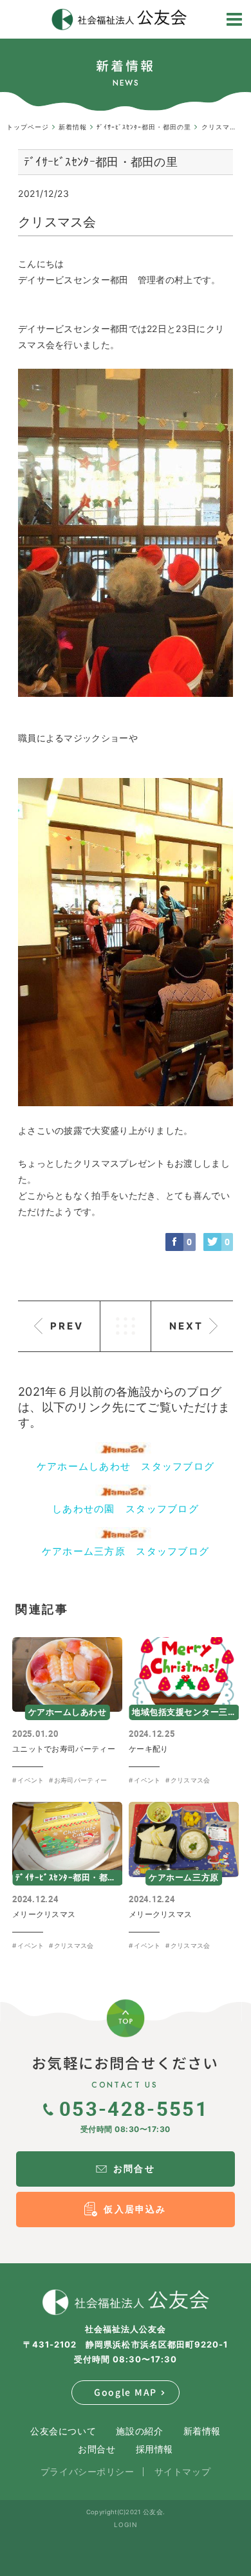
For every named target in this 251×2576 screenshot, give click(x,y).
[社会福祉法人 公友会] (126, 2303)
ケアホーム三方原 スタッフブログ (126, 1551)
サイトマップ (182, 2471)
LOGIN (126, 2525)
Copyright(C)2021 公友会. (126, 2512)
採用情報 (154, 2449)
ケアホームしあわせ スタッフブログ (126, 1466)
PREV (67, 1326)
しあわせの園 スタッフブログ (126, 1509)
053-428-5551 (134, 2108)
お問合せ (97, 2449)
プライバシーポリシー (88, 2471)
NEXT (186, 1326)
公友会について (63, 2431)
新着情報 (202, 2431)
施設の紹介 (139, 2431)
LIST (126, 1326)
